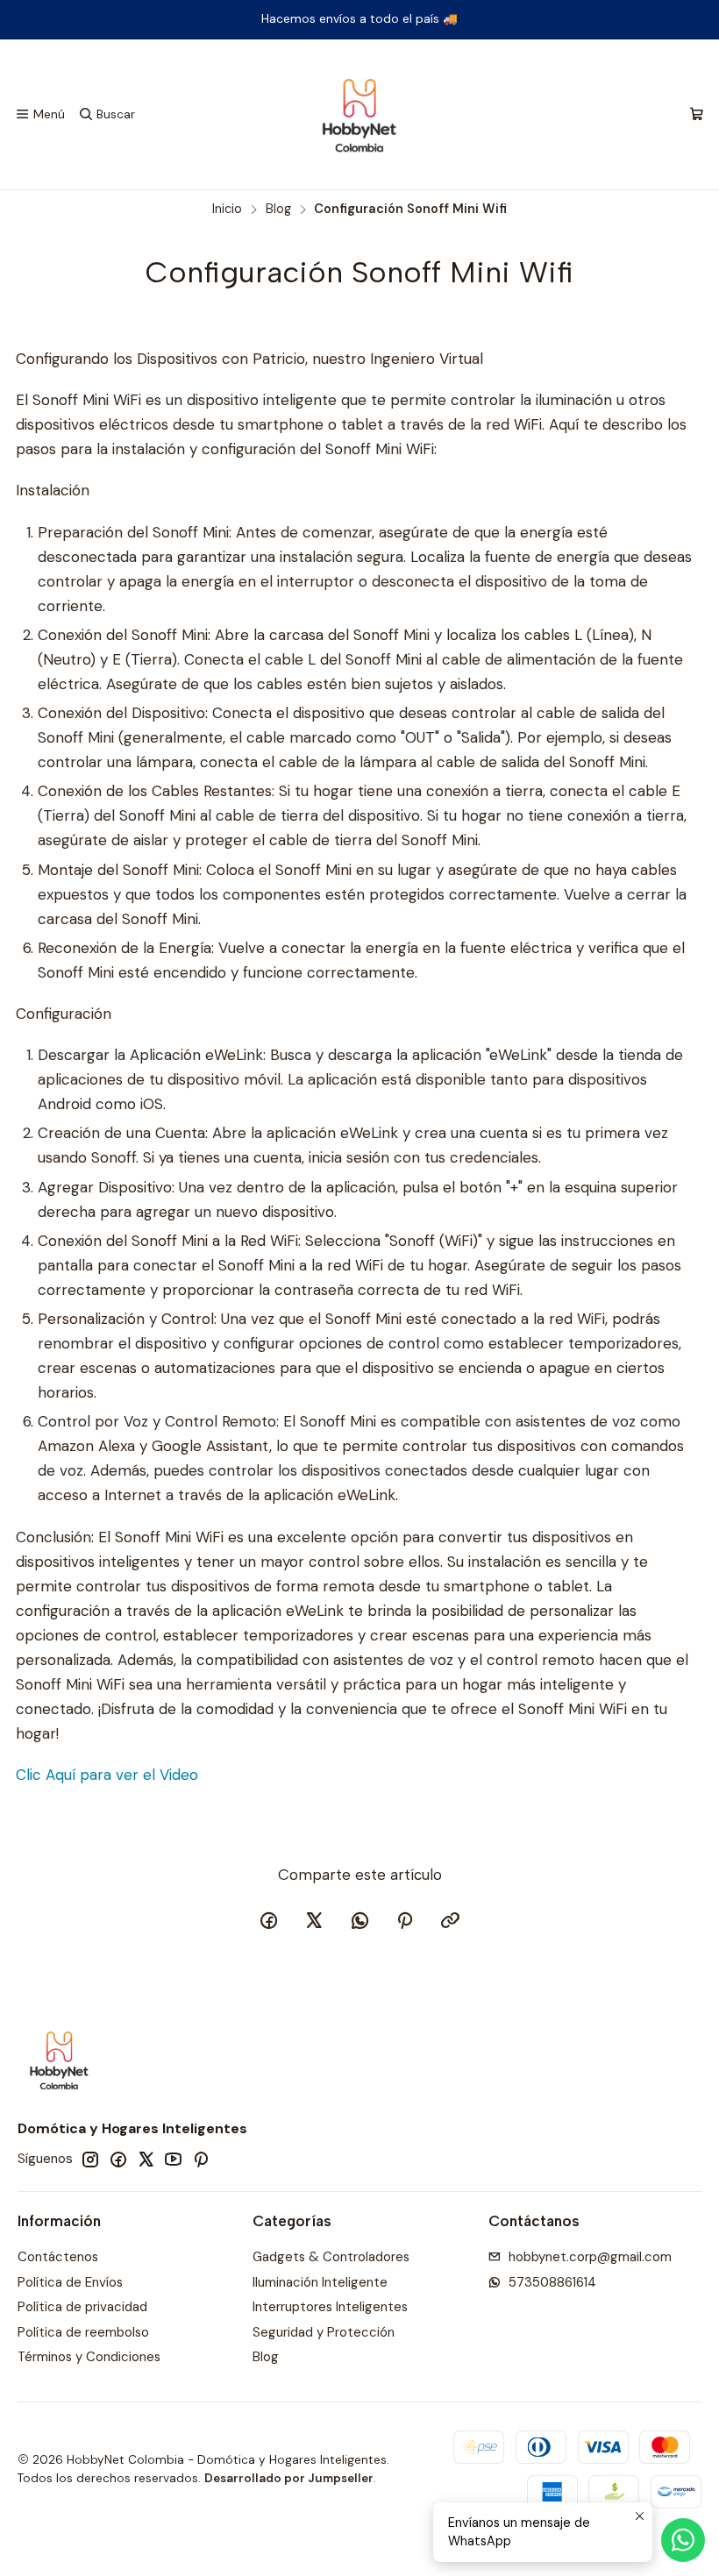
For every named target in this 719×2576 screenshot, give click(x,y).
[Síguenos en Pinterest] (200, 2159)
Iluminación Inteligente (320, 2282)
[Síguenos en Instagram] (90, 2159)
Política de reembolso (83, 2332)
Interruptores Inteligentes (330, 2307)
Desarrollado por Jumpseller (289, 2478)
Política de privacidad (82, 2307)
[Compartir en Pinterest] (405, 1922)
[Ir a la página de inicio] (359, 115)
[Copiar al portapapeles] (451, 1922)
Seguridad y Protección (324, 2332)
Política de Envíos (70, 2282)
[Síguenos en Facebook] (118, 2159)
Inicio (227, 209)
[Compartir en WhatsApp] (359, 1922)
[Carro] (696, 115)
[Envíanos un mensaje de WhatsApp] (683, 2540)
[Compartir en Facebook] (269, 1922)
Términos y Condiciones (89, 2357)
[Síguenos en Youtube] (173, 2159)
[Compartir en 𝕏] (314, 1922)
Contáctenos (58, 2257)
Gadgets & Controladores (331, 2257)
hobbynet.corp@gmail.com (590, 2257)
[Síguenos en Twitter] (146, 2159)
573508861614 (552, 2282)
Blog (278, 209)
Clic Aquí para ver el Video (107, 1775)
